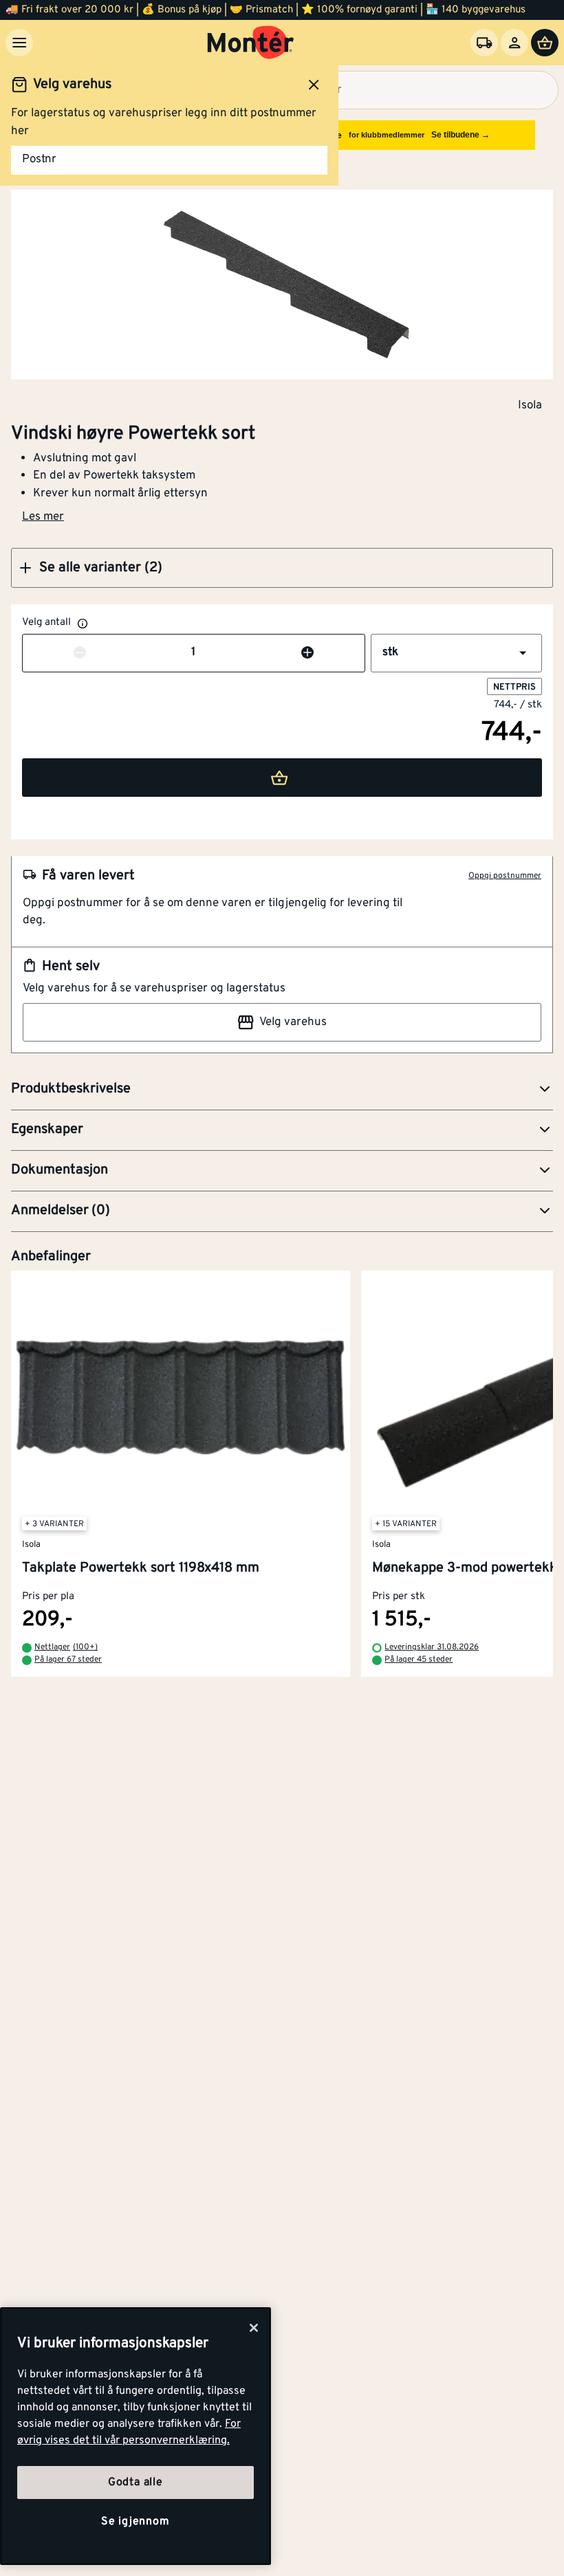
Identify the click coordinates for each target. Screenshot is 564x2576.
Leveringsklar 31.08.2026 (432, 1648)
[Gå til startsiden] (251, 43)
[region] (135, 2436)
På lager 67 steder (68, 1660)
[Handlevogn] (545, 43)
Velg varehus (293, 1022)
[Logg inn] (514, 43)
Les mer (43, 517)
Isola (530, 405)
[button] (282, 568)
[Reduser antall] (80, 653)
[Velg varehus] (484, 43)
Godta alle (135, 2483)
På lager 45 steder (419, 1660)
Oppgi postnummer (505, 876)
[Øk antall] (307, 653)
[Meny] (19, 43)
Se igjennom (135, 2522)
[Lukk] (254, 2328)
